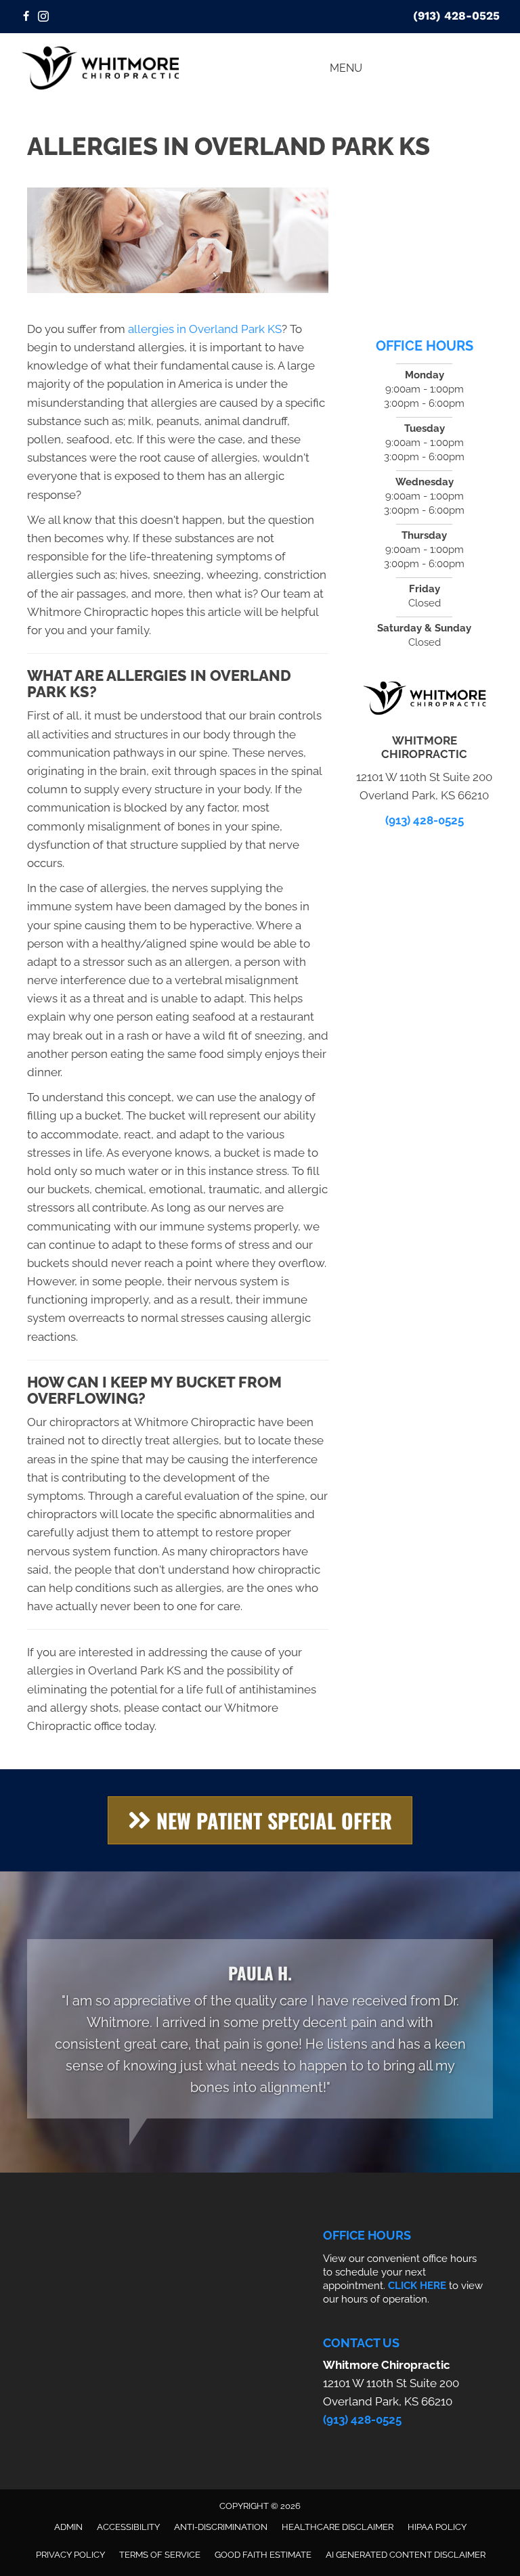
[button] (260, 1820)
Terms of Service (160, 2555)
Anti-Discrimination (221, 2527)
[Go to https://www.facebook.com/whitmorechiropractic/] (26, 17)
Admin (68, 2527)
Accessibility (128, 2527)
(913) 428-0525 (456, 16)
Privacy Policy (70, 2555)
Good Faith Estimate (263, 2555)
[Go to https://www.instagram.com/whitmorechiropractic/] (43, 17)
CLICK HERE (417, 2286)
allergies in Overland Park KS (205, 329)
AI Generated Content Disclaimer (406, 2555)
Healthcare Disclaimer (338, 2527)
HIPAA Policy (437, 2527)
